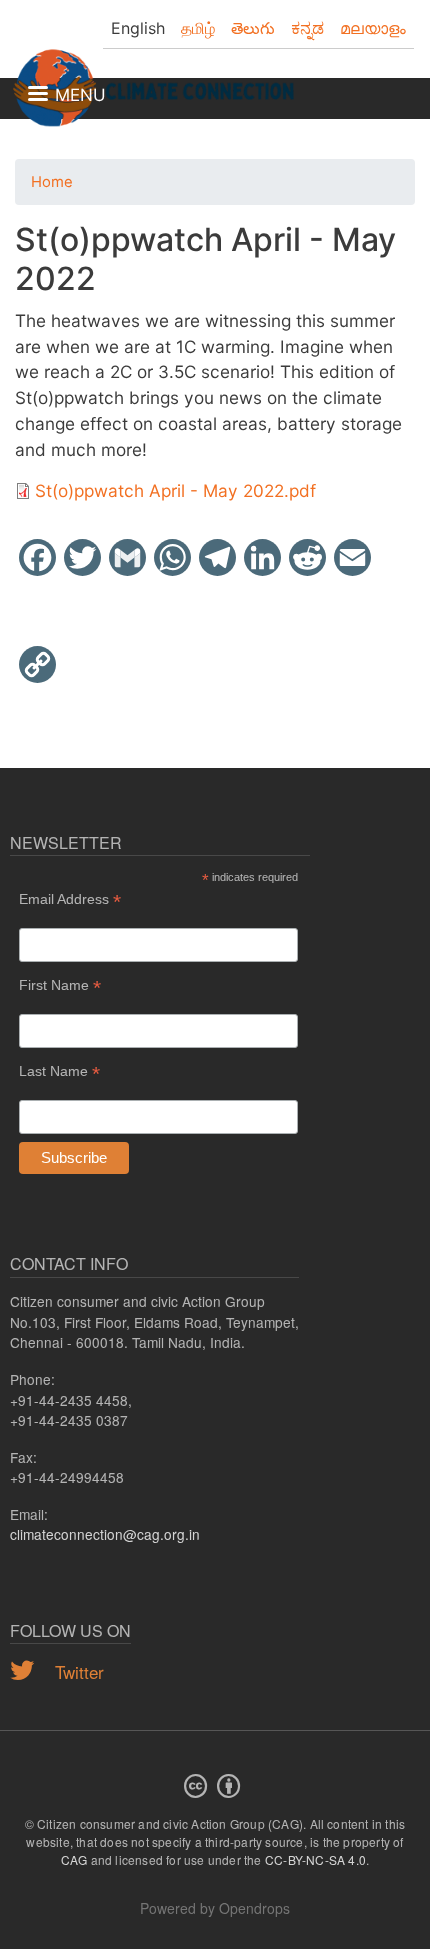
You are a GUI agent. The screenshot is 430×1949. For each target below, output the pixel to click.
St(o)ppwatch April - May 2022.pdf (175, 490)
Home (52, 182)
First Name (60, 985)
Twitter (77, 1671)
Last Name (59, 1071)
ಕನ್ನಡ (307, 28)
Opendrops (254, 1908)
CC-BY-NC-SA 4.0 (315, 1859)
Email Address (70, 899)
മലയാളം (373, 28)
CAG (74, 1859)
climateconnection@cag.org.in (105, 1534)
